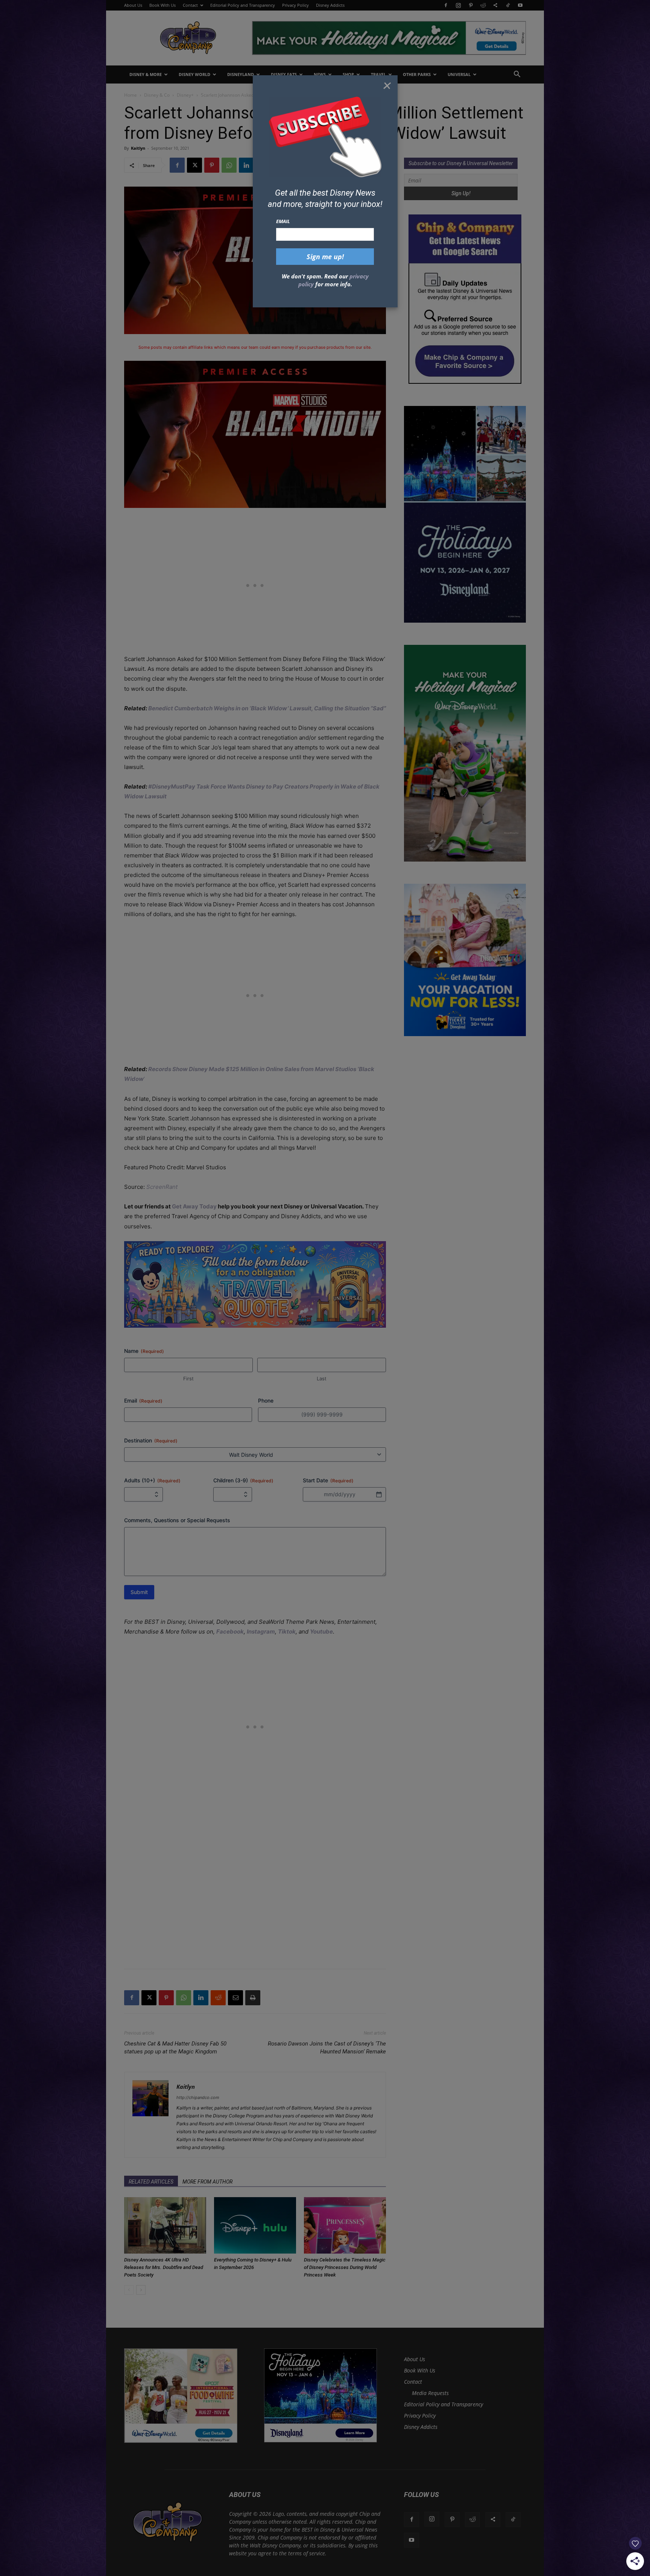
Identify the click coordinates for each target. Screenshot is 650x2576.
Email (283, 221)
